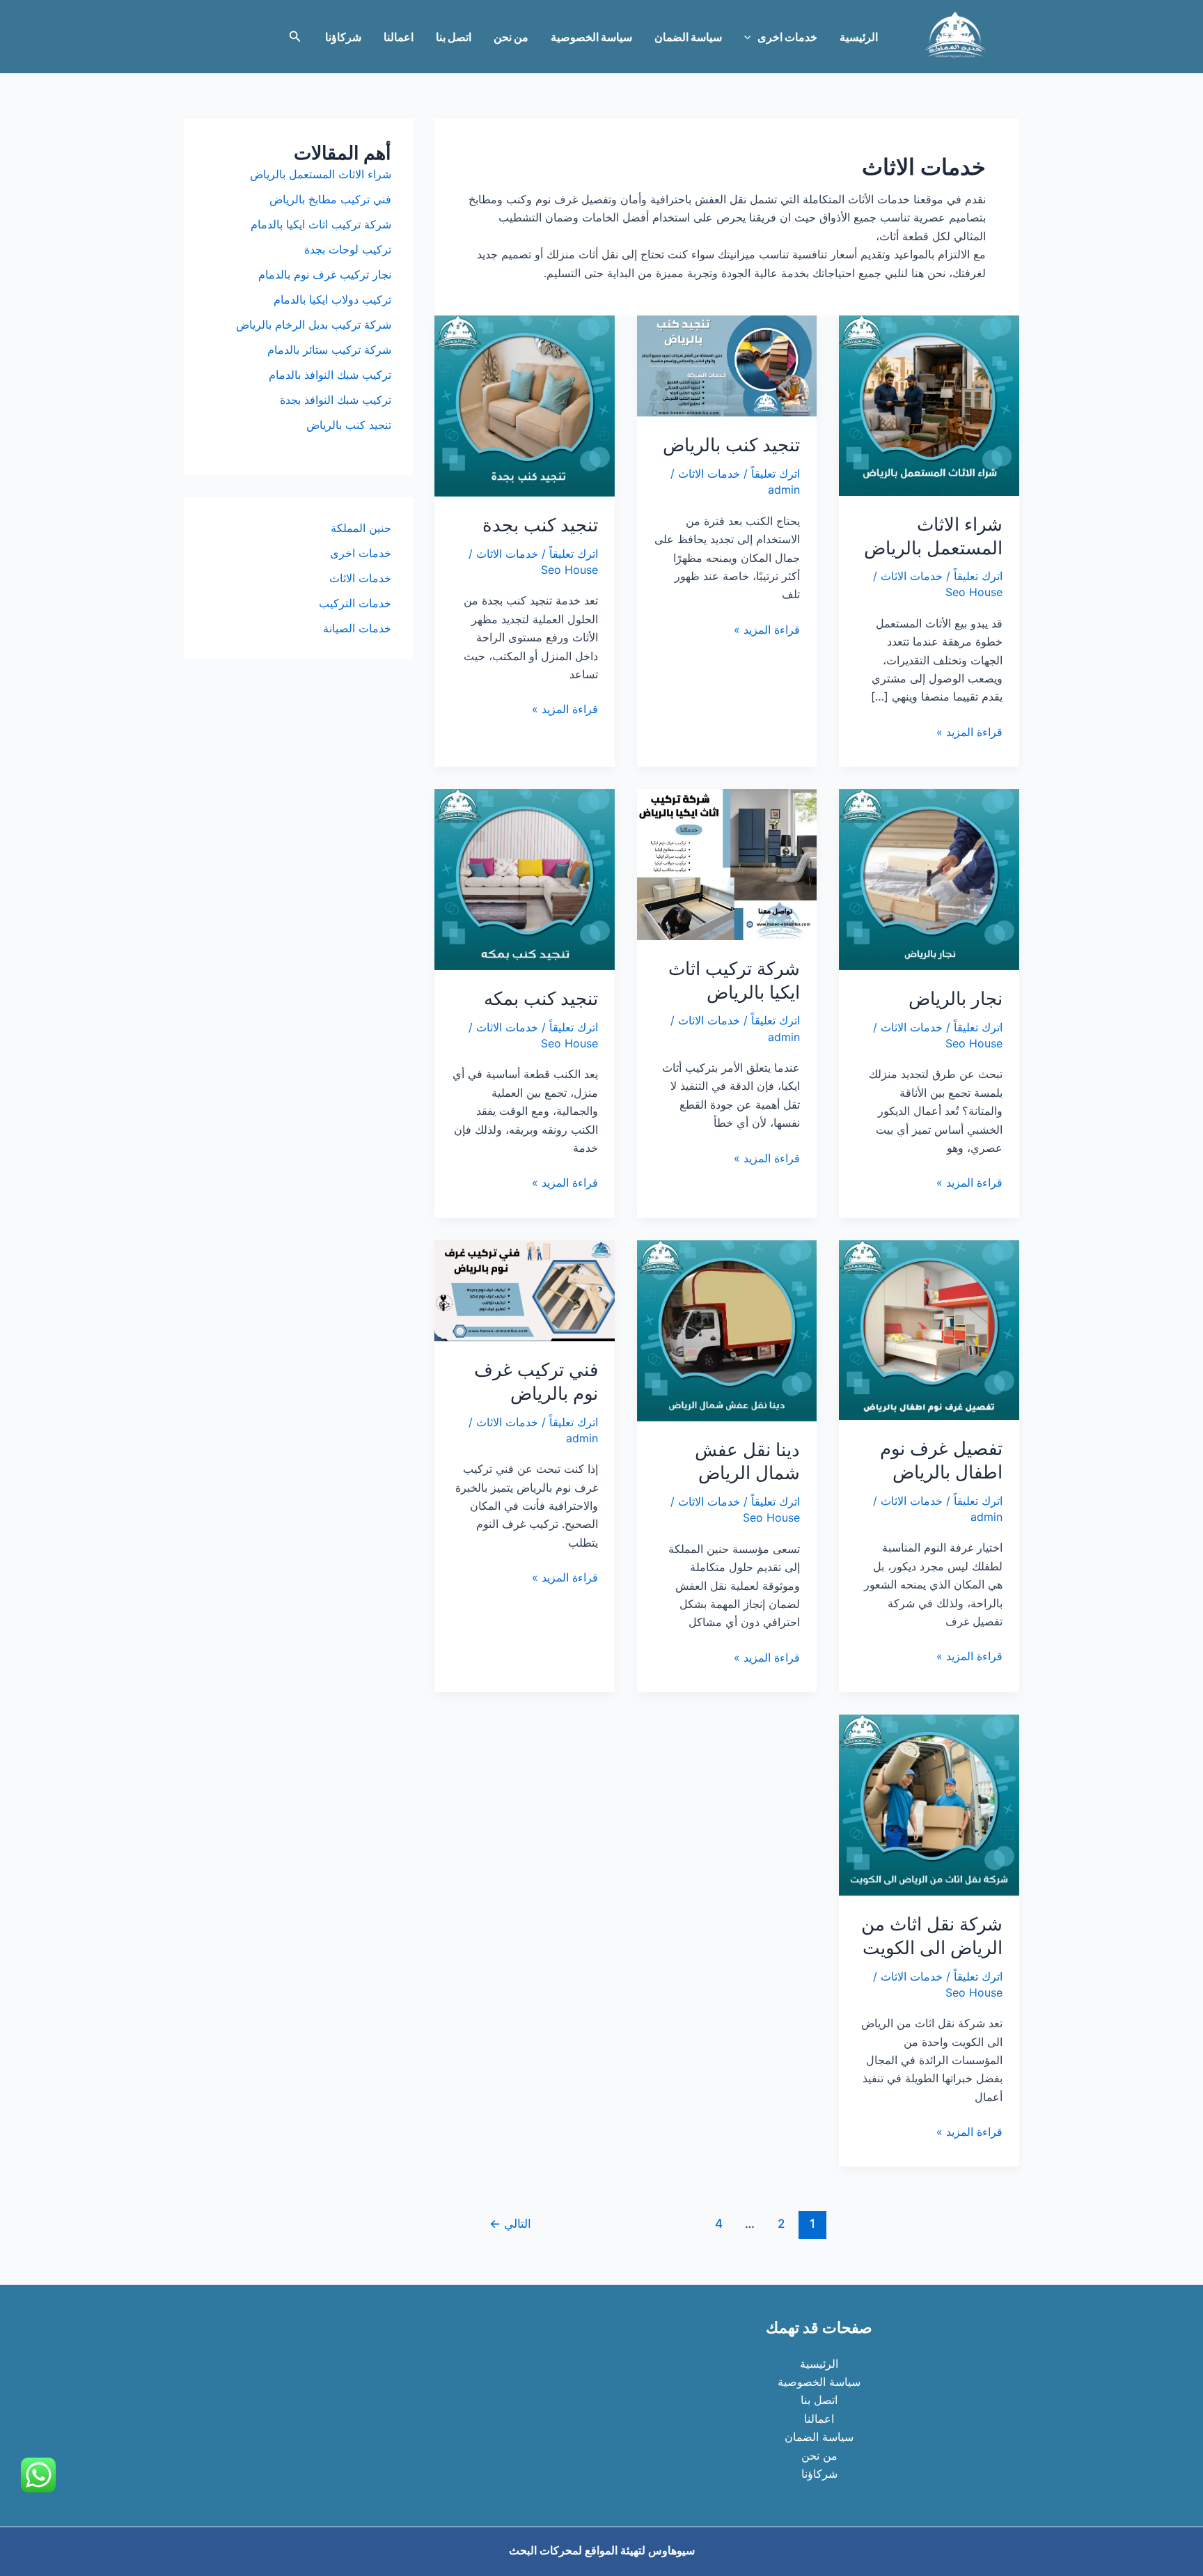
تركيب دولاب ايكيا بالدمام (332, 299)
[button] (751, 37)
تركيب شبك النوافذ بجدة (336, 400)
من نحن (511, 37)
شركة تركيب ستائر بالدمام (329, 350)
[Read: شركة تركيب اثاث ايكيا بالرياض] (727, 864)
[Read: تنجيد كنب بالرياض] (727, 365)
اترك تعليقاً (978, 576)
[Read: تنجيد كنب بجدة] (525, 405)
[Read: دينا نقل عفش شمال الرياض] (727, 1329)
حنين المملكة (361, 528)
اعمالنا (399, 37)
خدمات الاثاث (912, 576)
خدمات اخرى (787, 37)
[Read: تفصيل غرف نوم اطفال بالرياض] (929, 1329)
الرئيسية (859, 37)
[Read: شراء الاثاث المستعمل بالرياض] (929, 405)
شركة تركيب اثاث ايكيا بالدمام (321, 224)
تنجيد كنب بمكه (541, 998)
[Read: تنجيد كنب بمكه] (525, 878)
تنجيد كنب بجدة (540, 525)
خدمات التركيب (355, 603)
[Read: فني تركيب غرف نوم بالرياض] (525, 1290)
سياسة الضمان (688, 37)
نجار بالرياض (956, 998)
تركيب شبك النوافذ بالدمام (330, 375)
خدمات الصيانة (357, 628)
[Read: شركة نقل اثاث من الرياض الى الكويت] (929, 1804)
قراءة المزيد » (969, 733)
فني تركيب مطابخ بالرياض (330, 199)
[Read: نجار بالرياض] (929, 878)
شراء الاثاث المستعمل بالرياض (321, 174)
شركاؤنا (343, 37)
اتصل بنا (454, 37)
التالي (510, 2223)
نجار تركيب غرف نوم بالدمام (325, 274)
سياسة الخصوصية (591, 37)
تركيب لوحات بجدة (348, 249)
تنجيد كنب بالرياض (731, 445)
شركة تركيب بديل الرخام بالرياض (314, 325)
